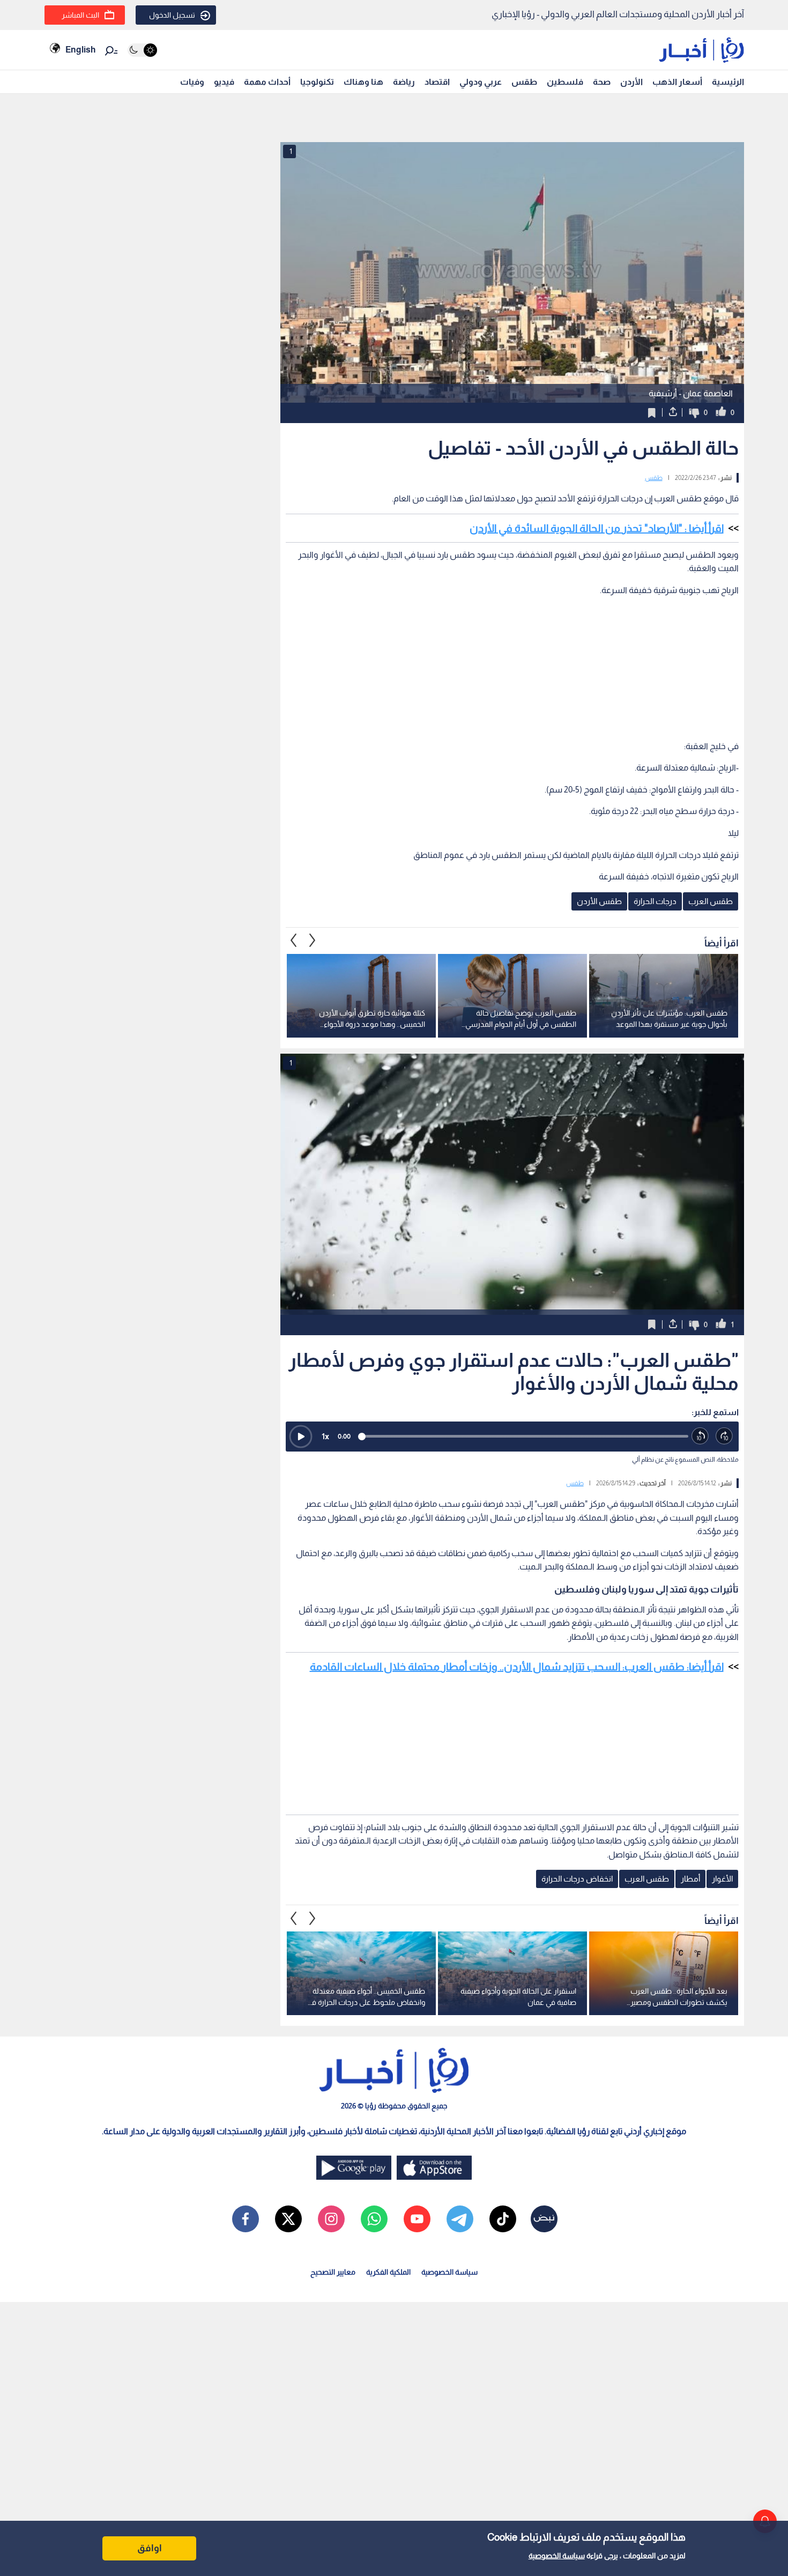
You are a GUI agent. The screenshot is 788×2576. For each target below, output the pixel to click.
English (80, 50)
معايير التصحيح (333, 2272)
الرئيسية (728, 82)
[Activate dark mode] (142, 50)
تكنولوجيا (317, 82)
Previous (313, 941)
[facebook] (246, 2219)
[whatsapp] (374, 2219)
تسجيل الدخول (172, 15)
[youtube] (417, 2219)
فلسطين (565, 82)
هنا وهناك (363, 82)
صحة (602, 82)
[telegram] (460, 2219)
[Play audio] (301, 1437)
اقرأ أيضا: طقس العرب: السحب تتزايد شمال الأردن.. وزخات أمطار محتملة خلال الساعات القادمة (517, 1667)
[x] (288, 2219)
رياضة (404, 82)
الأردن (631, 82)
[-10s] (700, 1436)
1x (325, 1436)
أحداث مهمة (267, 82)
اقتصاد (437, 82)
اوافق (150, 2548)
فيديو (224, 82)
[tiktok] (503, 2219)
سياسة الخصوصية (557, 2556)
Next (294, 941)
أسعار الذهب (677, 82)
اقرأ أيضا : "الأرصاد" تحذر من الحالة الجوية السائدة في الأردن (597, 528)
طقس (524, 82)
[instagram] (331, 2219)
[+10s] (724, 1436)
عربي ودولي (481, 82)
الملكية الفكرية (388, 2272)
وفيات (192, 82)
